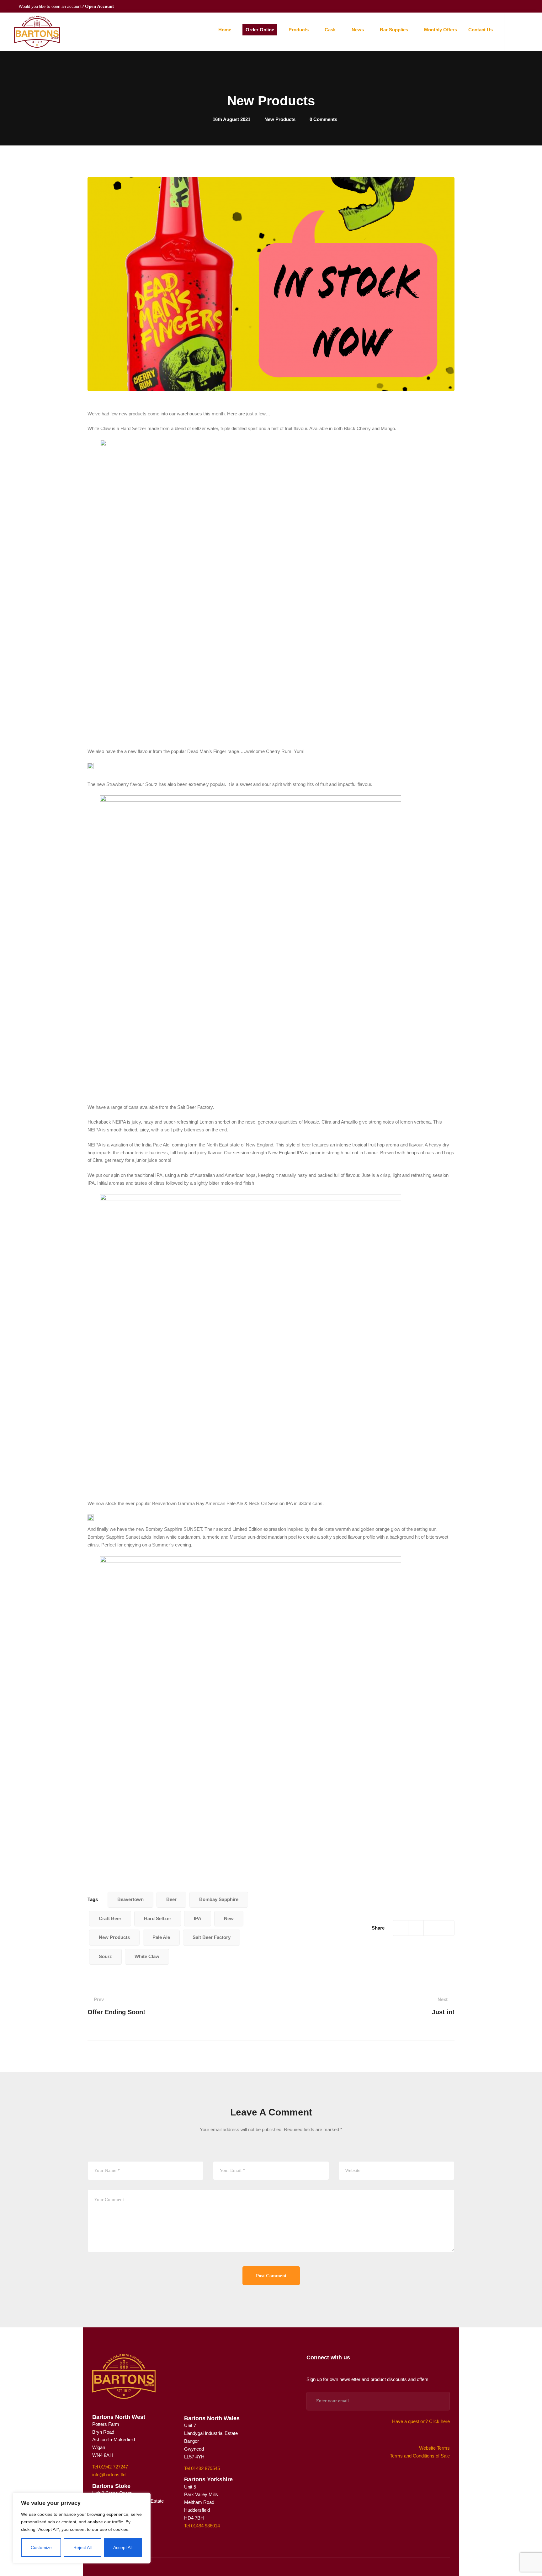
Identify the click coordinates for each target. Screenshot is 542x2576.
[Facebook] (401, 1928)
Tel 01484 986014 (202, 2526)
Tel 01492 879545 (202, 2468)
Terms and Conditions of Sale (420, 2456)
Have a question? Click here (421, 2421)
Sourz (105, 1956)
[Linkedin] (447, 1928)
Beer (171, 1899)
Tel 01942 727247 (110, 2467)
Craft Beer (110, 1918)
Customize (41, 2547)
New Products (280, 119)
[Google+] (431, 1928)
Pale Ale (161, 1937)
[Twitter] (416, 1928)
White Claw (147, 1956)
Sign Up (437, 2401)
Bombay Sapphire (219, 1899)
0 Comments (323, 119)
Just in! (443, 2006)
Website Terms (434, 2448)
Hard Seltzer (158, 1918)
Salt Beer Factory (212, 1937)
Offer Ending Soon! (116, 2006)
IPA (198, 1918)
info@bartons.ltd (109, 2475)
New (229, 1918)
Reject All (82, 2547)
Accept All (123, 2547)
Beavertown (130, 1899)
